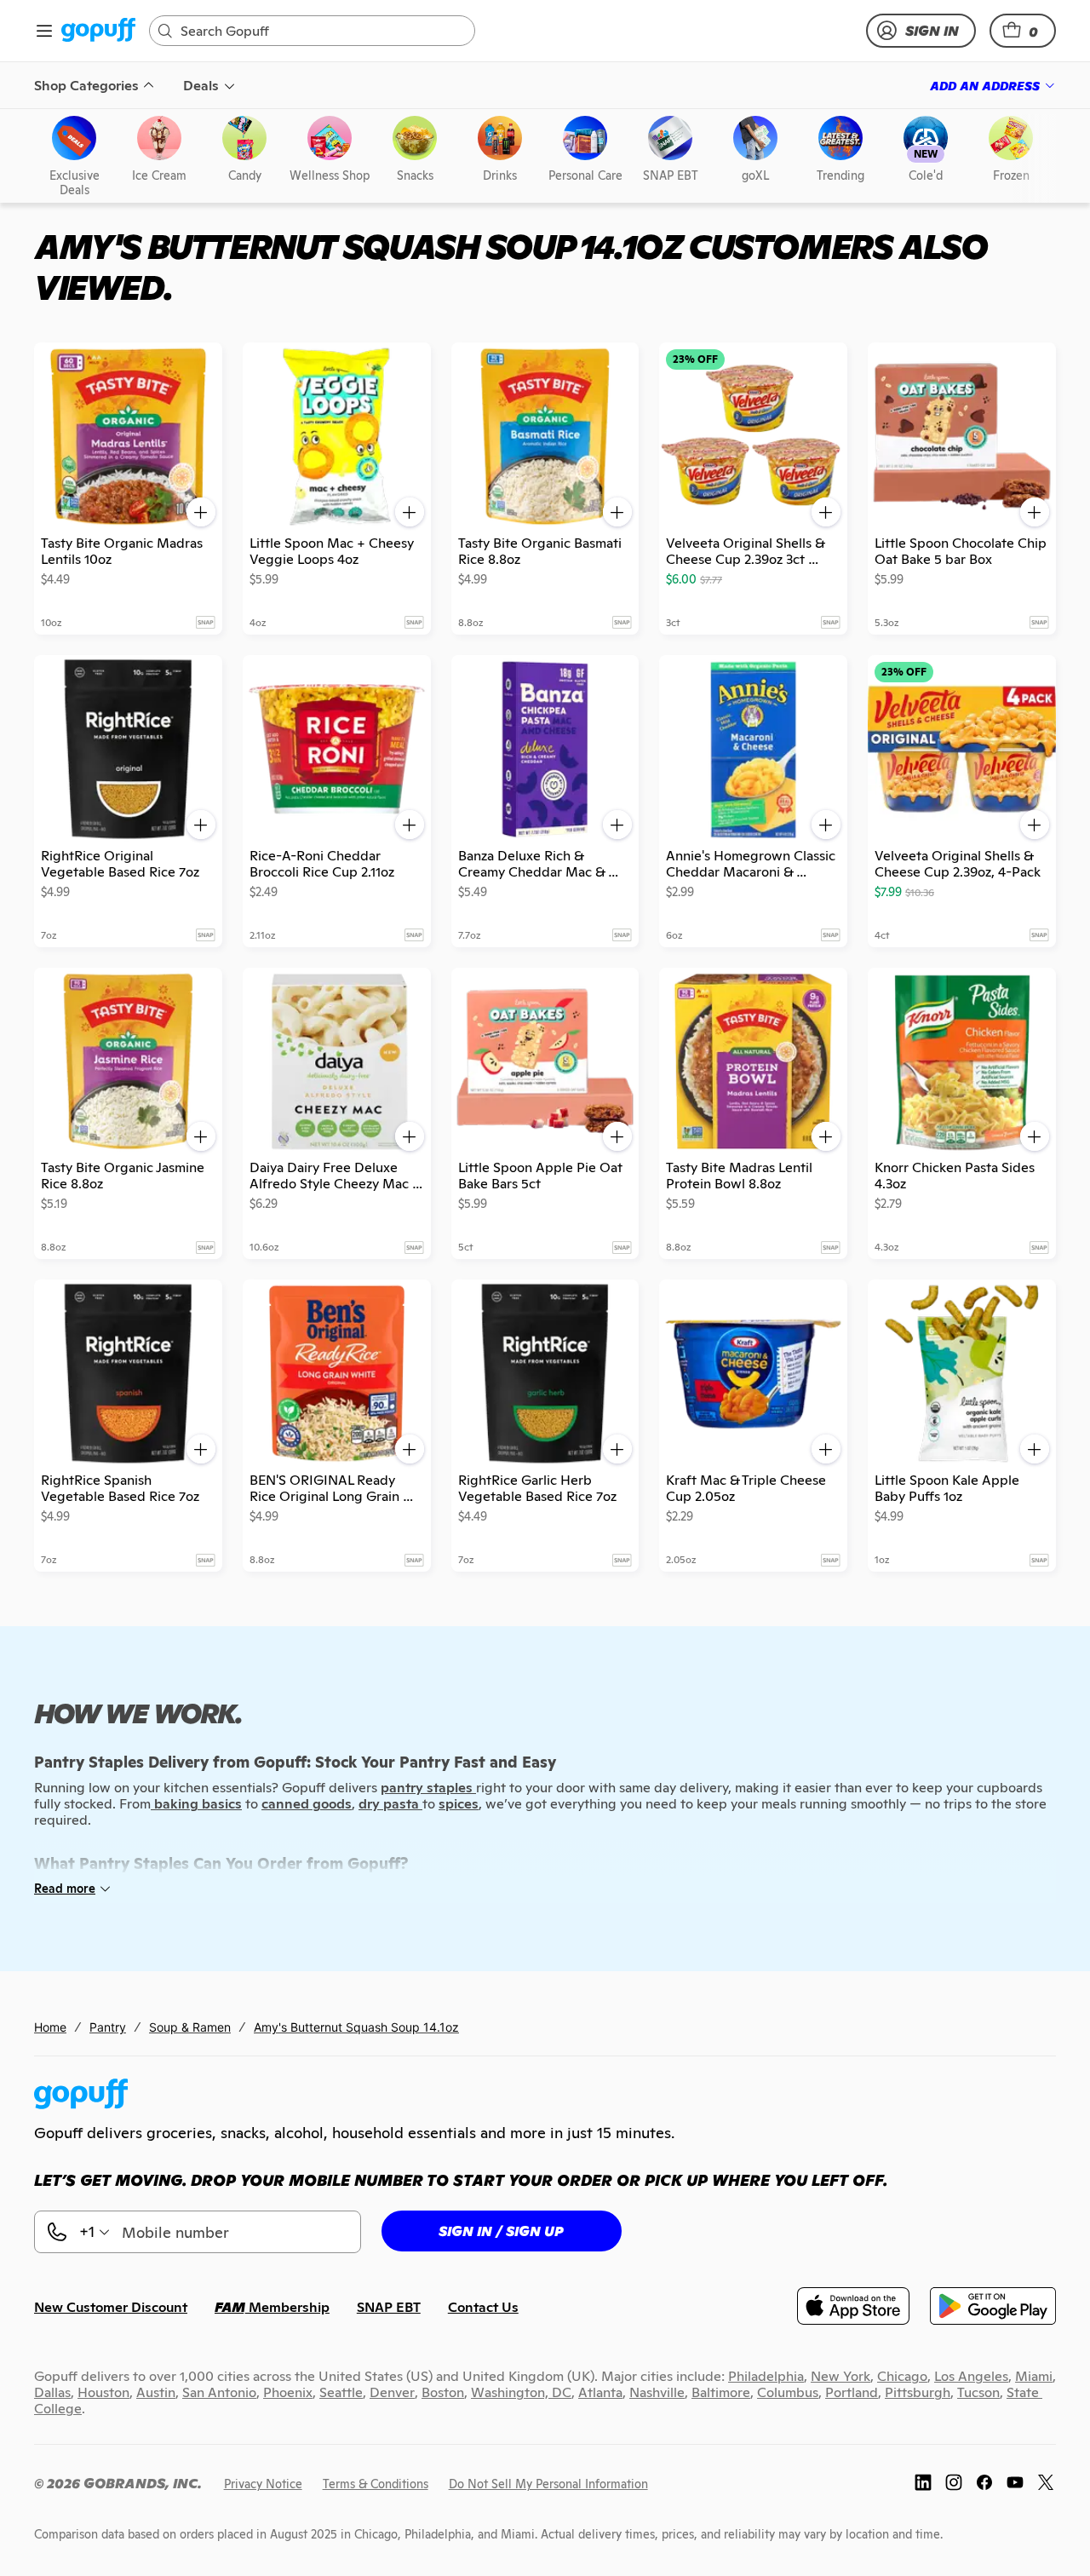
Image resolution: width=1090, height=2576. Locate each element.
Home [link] (50, 2027)
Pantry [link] (108, 2027)
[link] (98, 31)
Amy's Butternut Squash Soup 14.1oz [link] (356, 2027)
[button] (1023, 31)
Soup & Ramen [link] (190, 2027)
